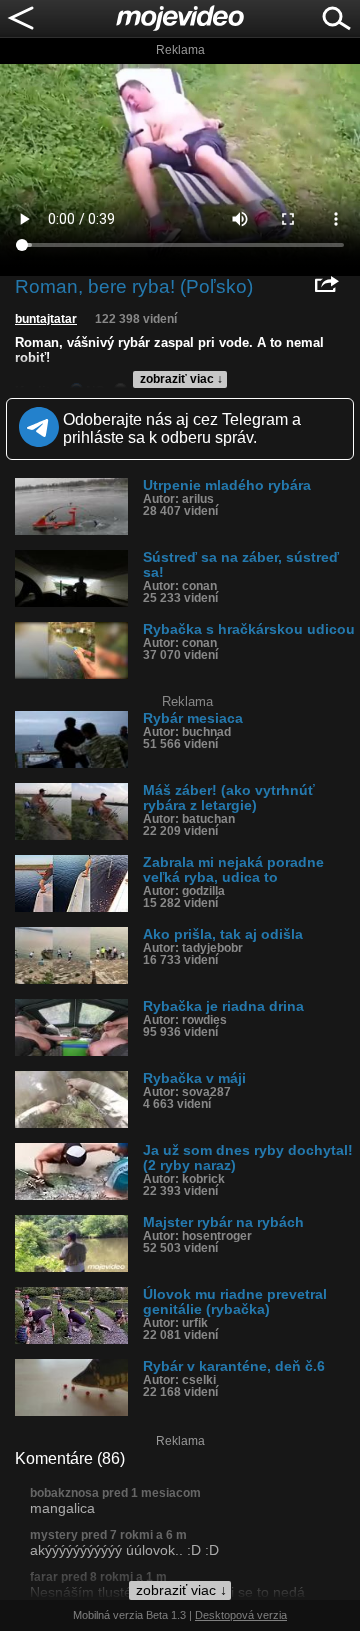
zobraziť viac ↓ (181, 379)
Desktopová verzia (241, 1615)
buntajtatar (46, 319)
